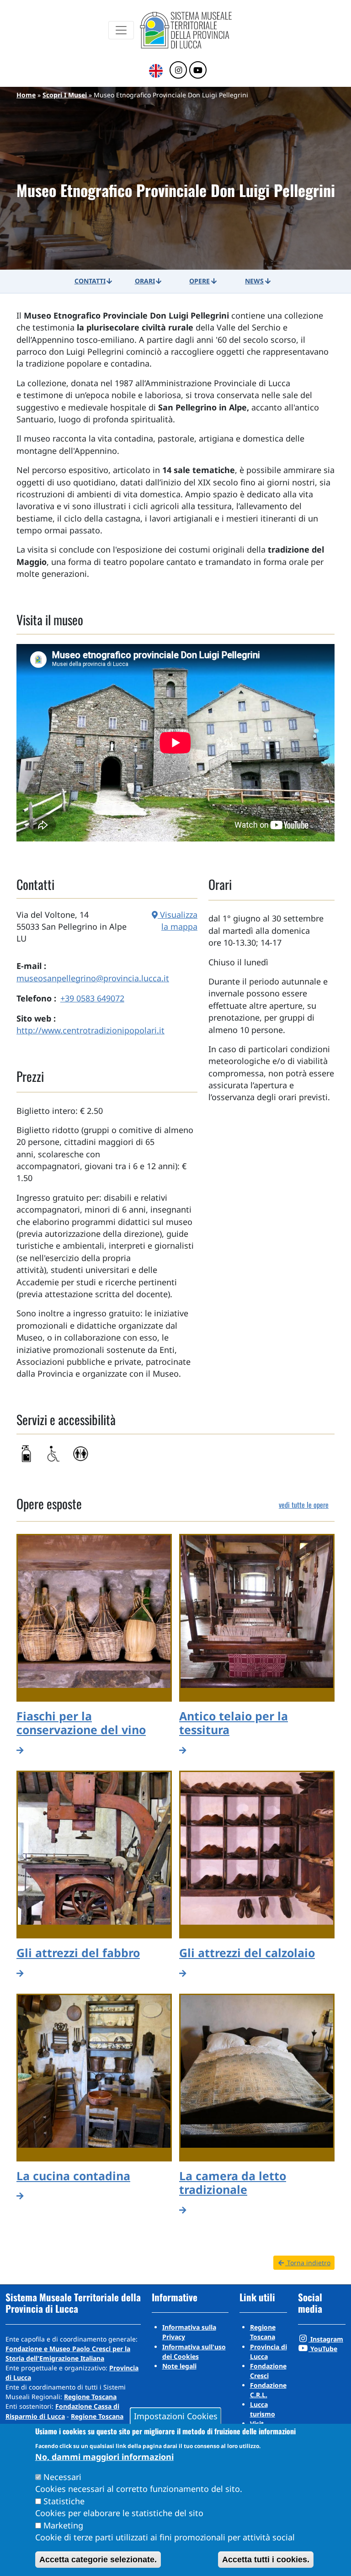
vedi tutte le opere (304, 1505)
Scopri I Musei (65, 95)
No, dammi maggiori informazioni (104, 2457)
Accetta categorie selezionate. (98, 2560)
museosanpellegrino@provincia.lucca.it (93, 978)
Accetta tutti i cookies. (266, 2560)
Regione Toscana (90, 2397)
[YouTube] (198, 70)
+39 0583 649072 (92, 998)
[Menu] (121, 30)
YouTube (323, 2349)
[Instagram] (178, 70)
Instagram (326, 2339)
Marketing (63, 2525)
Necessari (62, 2477)
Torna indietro (308, 2263)
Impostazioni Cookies (176, 2416)
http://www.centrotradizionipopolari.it (90, 1030)
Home (26, 95)
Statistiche (64, 2501)
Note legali (179, 2366)
